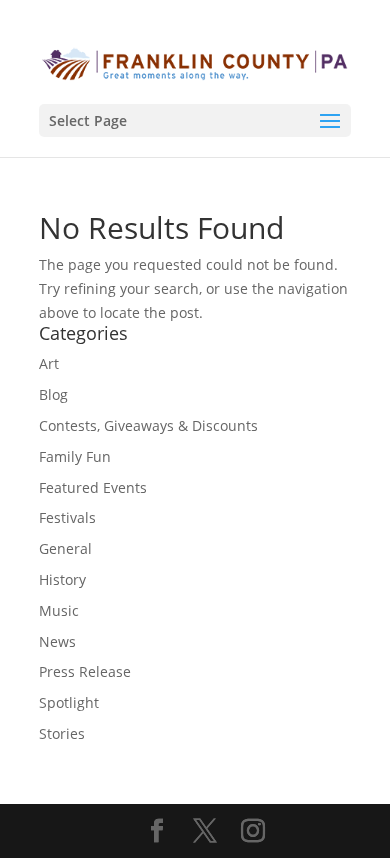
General (65, 548)
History (62, 579)
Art (49, 363)
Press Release (85, 671)
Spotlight (69, 702)
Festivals (67, 517)
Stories (62, 733)
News (57, 641)
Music (59, 610)
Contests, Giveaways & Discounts (148, 425)
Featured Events (93, 487)
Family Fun (75, 456)
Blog (53, 394)
